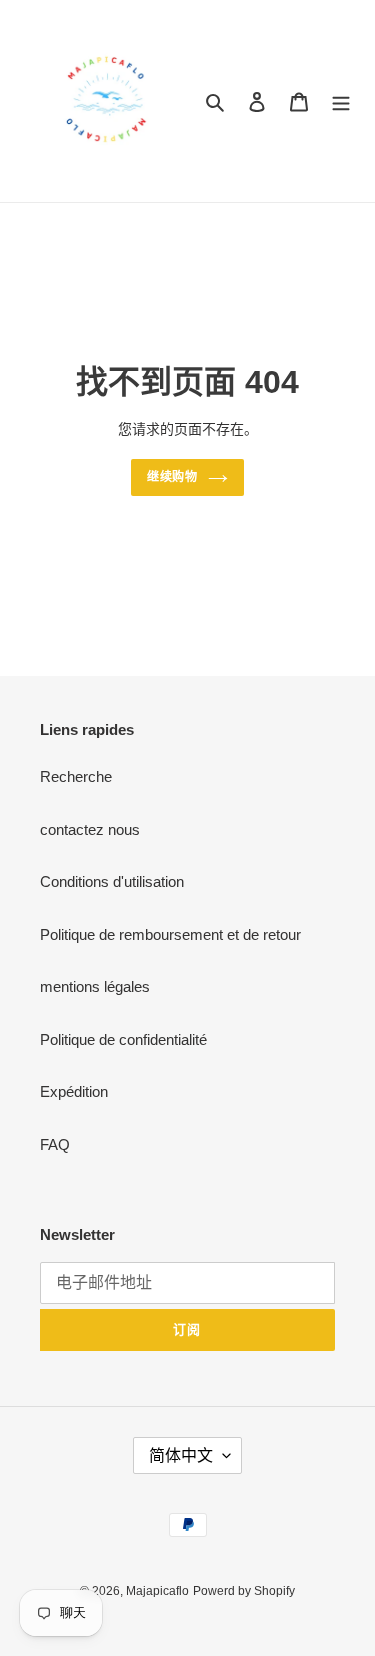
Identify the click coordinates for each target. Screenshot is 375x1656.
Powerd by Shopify (244, 1591)
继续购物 (173, 477)
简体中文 (181, 1455)
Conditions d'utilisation (112, 881)
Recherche (76, 776)
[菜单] (341, 101)
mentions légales (95, 986)
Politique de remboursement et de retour (170, 934)
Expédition (74, 1091)
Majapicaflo (157, 1591)
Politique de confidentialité (123, 1039)
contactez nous (90, 829)
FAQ (55, 1144)
